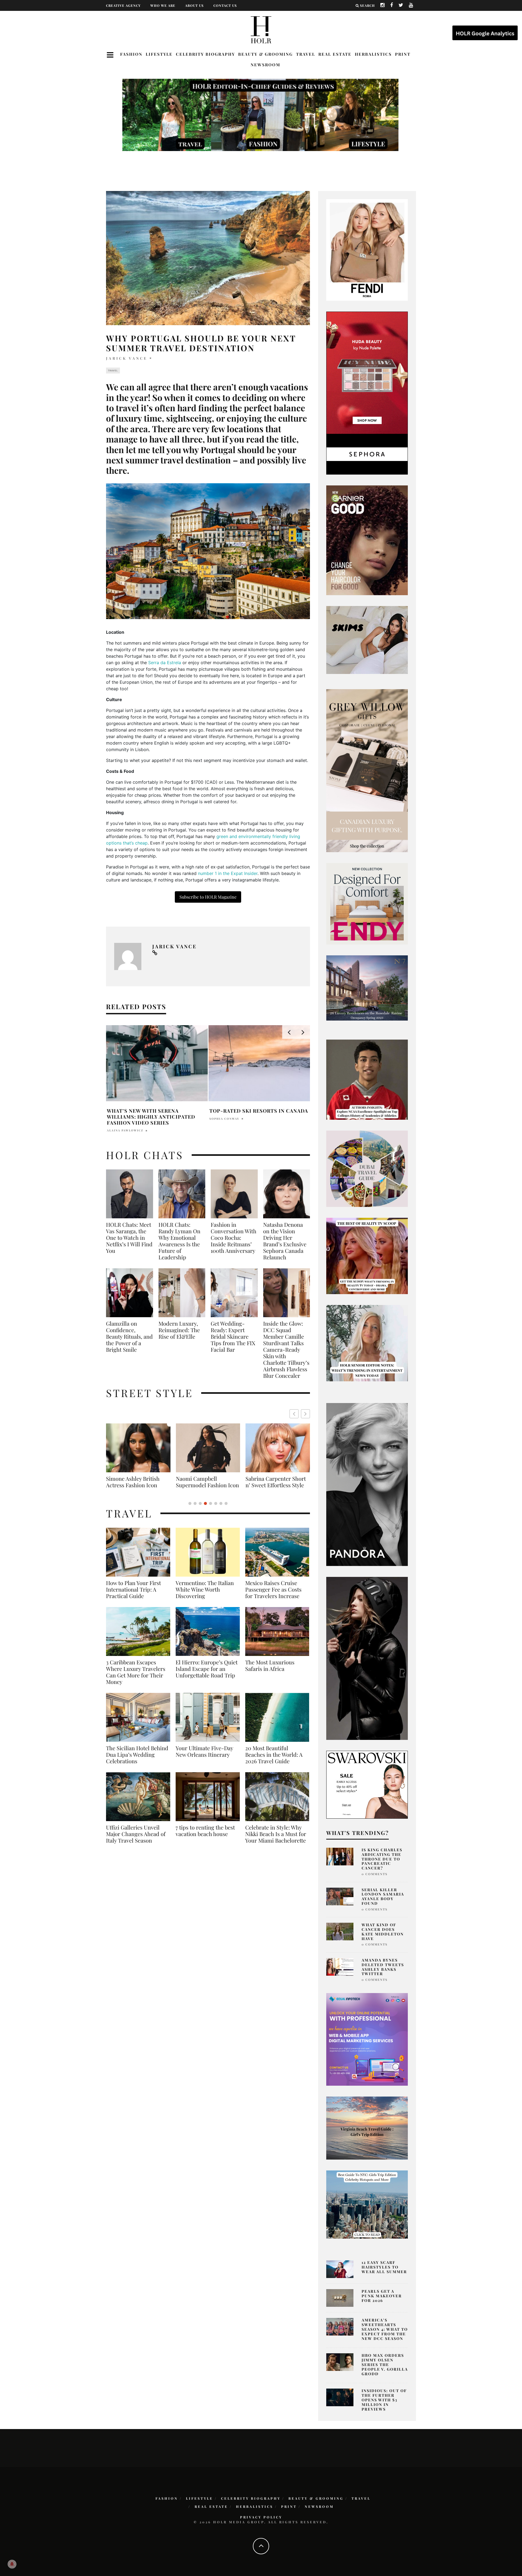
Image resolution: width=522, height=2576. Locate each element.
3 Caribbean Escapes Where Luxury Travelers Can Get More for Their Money (136, 1678)
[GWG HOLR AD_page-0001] (367, 770)
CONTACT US (225, 5)
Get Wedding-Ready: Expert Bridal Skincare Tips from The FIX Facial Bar (233, 1336)
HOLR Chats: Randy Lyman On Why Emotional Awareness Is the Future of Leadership (179, 1241)
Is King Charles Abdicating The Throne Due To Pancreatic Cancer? (382, 1859)
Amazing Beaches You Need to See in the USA (259, 1114)
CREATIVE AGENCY (123, 5)
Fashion (131, 54)
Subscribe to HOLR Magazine (208, 897)
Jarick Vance (127, 358)
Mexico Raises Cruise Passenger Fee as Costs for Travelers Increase (273, 1596)
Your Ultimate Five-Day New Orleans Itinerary (204, 1758)
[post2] (367, 2039)
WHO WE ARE (163, 5)
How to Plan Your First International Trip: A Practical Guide (133, 1596)
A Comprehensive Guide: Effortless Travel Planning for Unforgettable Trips (155, 1117)
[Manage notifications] (12, 2564)
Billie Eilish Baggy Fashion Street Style (208, 1482)
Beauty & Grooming (265, 54)
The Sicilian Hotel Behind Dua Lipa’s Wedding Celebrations (137, 1761)
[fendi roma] (367, 249)
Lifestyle (159, 54)
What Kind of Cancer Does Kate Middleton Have (383, 1932)
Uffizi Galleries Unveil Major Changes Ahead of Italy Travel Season (136, 1840)
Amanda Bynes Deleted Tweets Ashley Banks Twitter (383, 1967)
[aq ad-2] (367, 2128)
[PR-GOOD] (367, 540)
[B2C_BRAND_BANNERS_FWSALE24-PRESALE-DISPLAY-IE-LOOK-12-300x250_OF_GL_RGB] (367, 1784)
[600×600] (367, 903)
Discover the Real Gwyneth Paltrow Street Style (274, 1485)
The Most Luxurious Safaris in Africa (270, 1672)
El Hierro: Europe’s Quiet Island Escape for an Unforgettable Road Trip (207, 1675)
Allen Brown (222, 1125)
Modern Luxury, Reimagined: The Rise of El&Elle (179, 1330)
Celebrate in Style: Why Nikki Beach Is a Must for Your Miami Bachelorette (276, 1840)
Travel (306, 54)
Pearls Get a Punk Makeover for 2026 (382, 2296)
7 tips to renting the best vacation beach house (205, 1837)
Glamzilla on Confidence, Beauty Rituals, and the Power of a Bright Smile (129, 1336)
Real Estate (335, 54)
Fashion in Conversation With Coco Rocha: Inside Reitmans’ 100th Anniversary (234, 1238)
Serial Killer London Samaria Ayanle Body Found (383, 1896)
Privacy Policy (261, 2517)
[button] (305, 1414)
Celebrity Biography (205, 54)
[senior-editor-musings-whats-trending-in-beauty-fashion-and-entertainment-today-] (367, 1168)
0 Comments (375, 1874)
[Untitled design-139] (367, 1484)
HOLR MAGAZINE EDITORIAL (133, 1130)
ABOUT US (194, 5)
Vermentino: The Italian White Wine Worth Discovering (205, 1596)
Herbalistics (373, 54)
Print (403, 54)
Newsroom (265, 65)
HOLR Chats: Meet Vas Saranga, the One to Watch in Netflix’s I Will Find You (129, 1238)
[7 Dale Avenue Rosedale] (367, 988)
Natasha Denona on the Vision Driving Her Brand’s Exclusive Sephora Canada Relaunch (285, 1241)
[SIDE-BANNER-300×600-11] (367, 1658)
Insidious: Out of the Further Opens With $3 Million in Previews (384, 2400)
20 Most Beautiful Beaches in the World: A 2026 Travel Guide (274, 1761)
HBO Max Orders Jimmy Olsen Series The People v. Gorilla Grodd (385, 2364)
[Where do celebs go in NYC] (367, 2204)
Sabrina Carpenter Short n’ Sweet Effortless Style (136, 1482)
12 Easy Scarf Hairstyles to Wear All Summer (384, 2267)
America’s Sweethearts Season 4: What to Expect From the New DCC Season (385, 2329)
